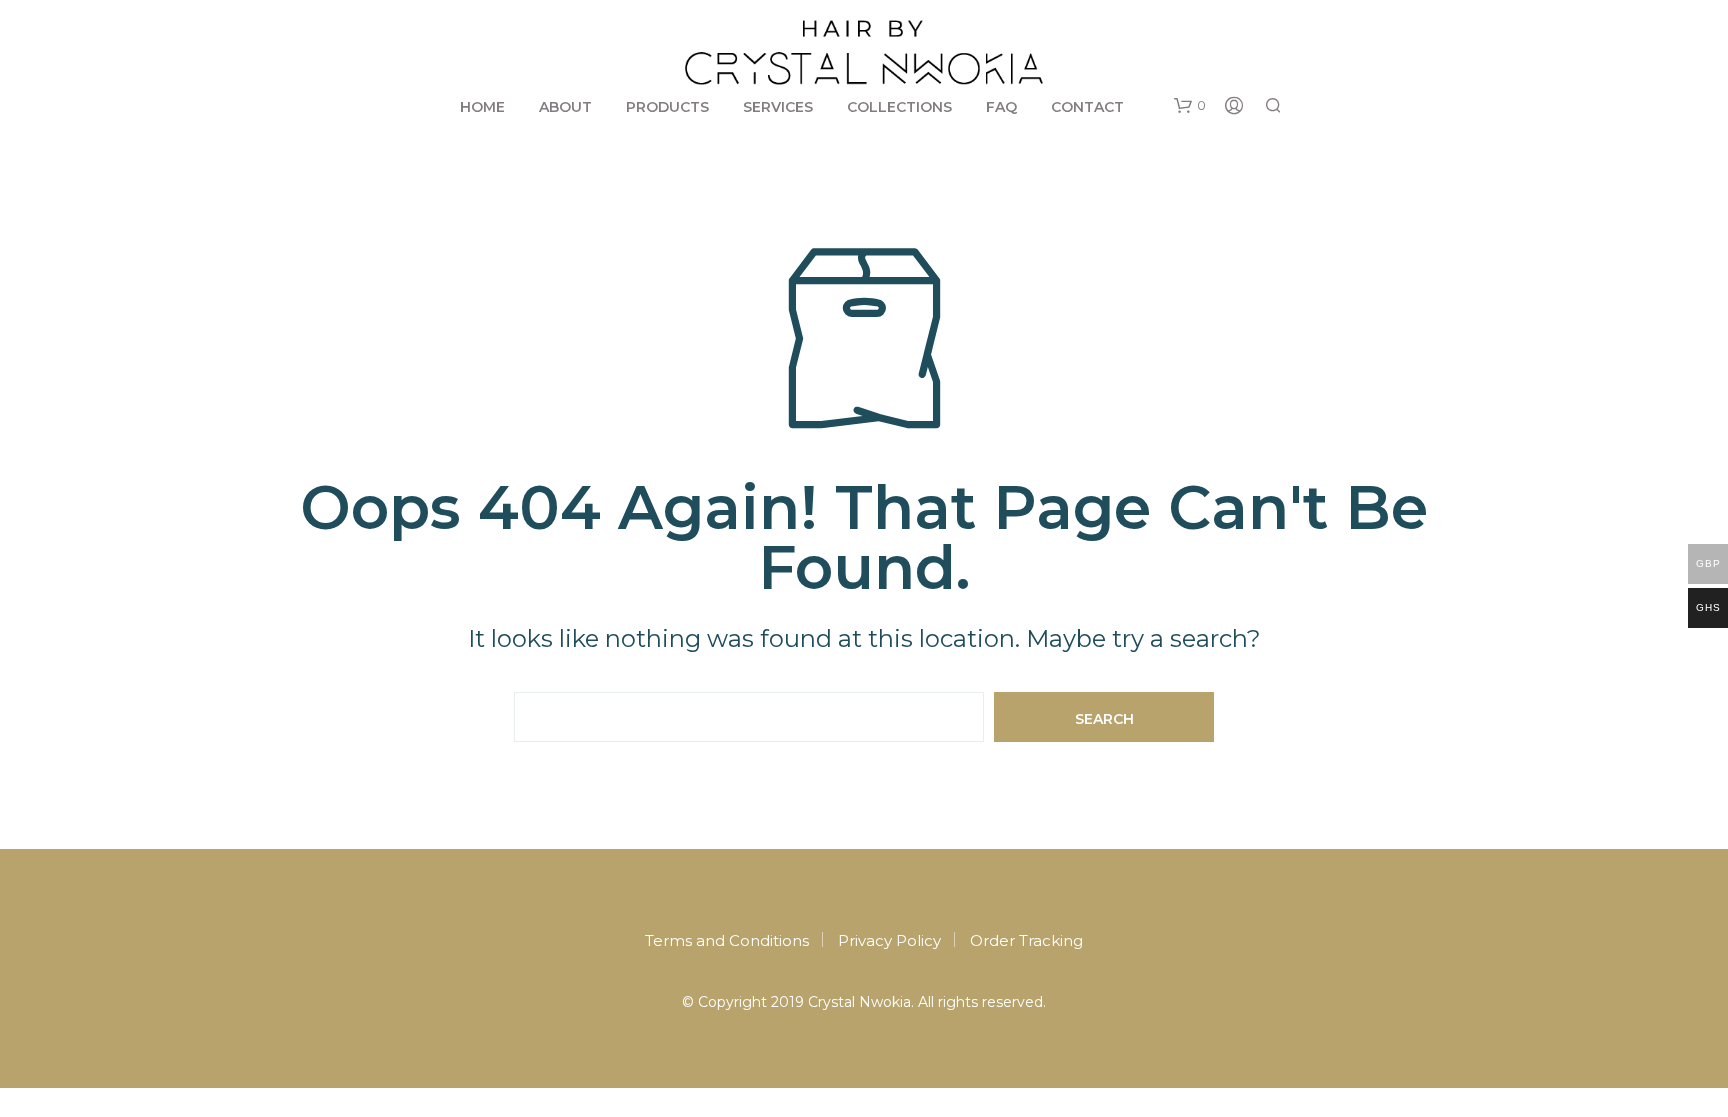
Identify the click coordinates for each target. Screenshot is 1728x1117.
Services (778, 107)
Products (667, 107)
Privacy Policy (889, 940)
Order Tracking (1026, 940)
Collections (899, 107)
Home (482, 107)
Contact (1087, 107)
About (565, 107)
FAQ (1001, 107)
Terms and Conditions (727, 940)
